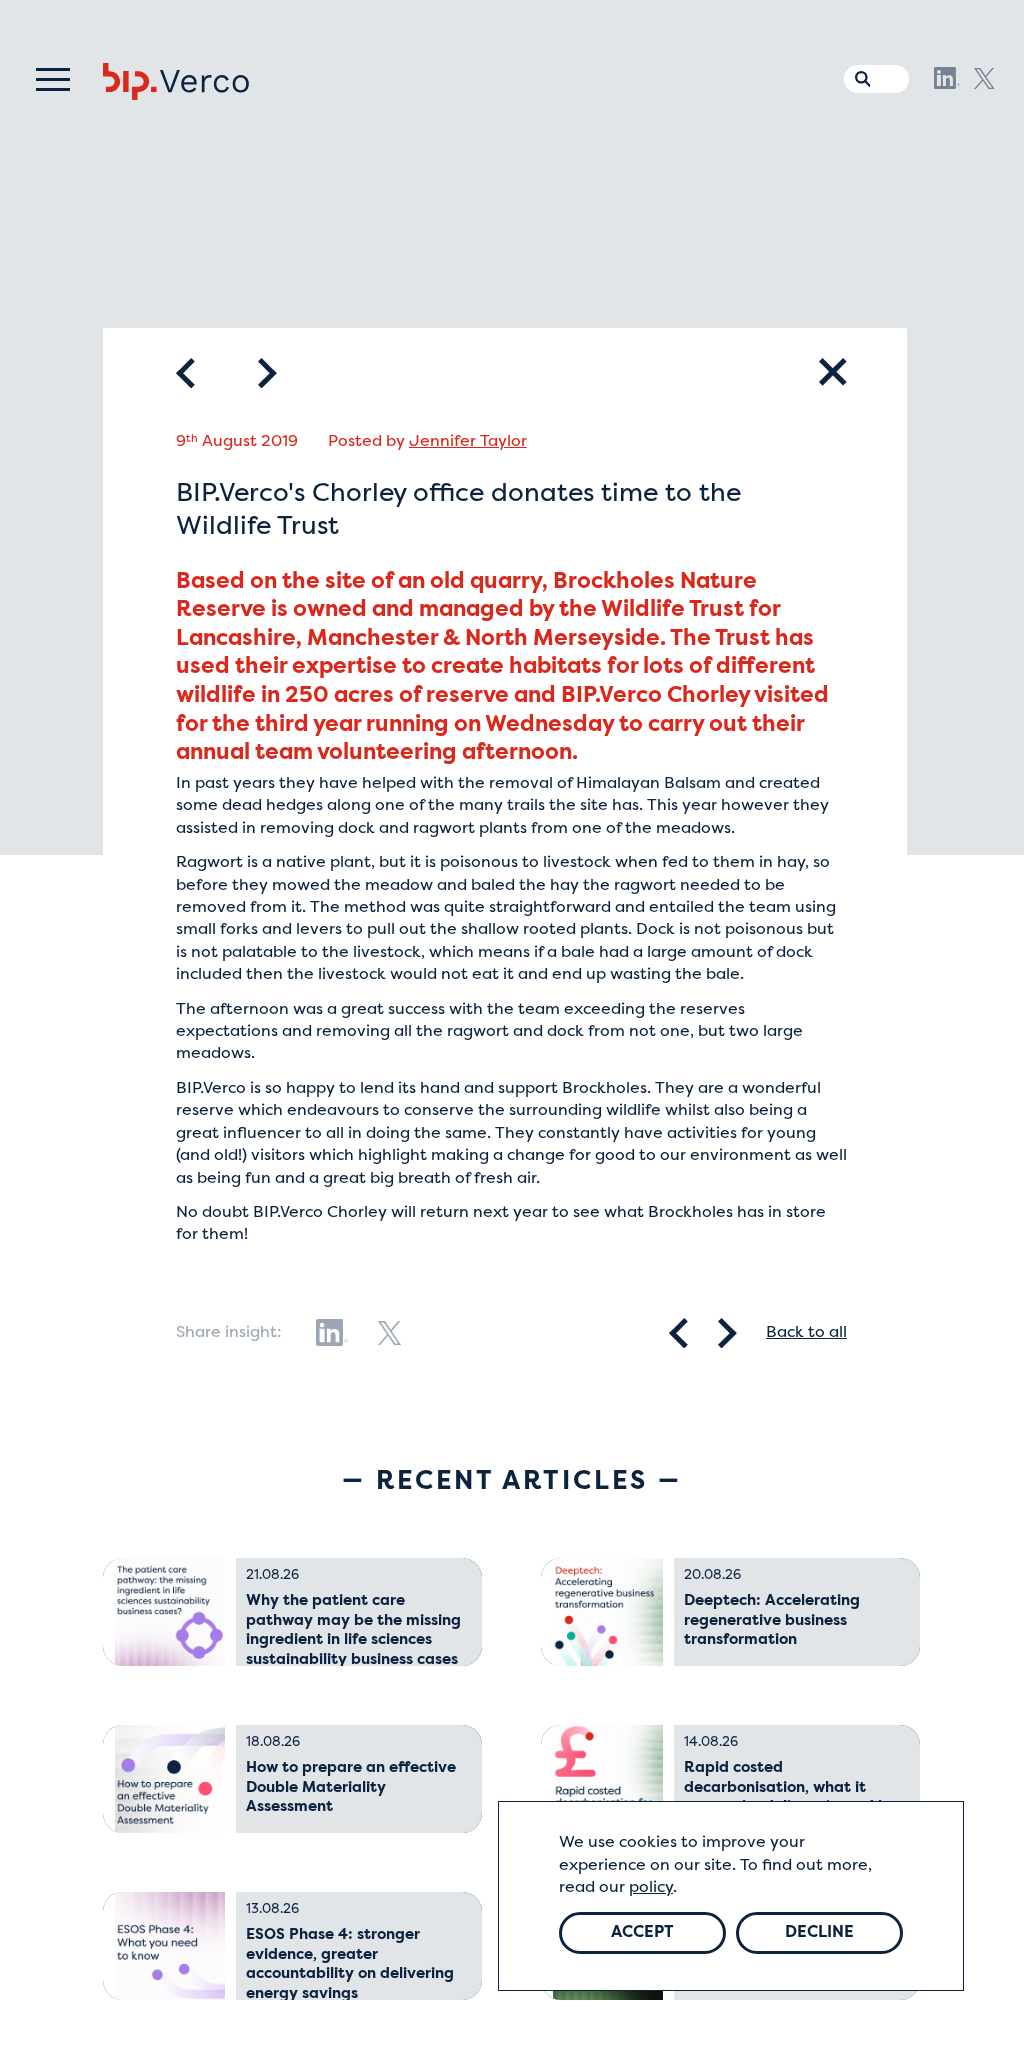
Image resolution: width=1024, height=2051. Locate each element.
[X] (984, 78)
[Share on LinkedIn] (332, 1333)
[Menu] (53, 79)
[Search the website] (858, 75)
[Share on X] (390, 1333)
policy (651, 1888)
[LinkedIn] (947, 78)
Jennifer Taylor (468, 442)
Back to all (806, 1333)
